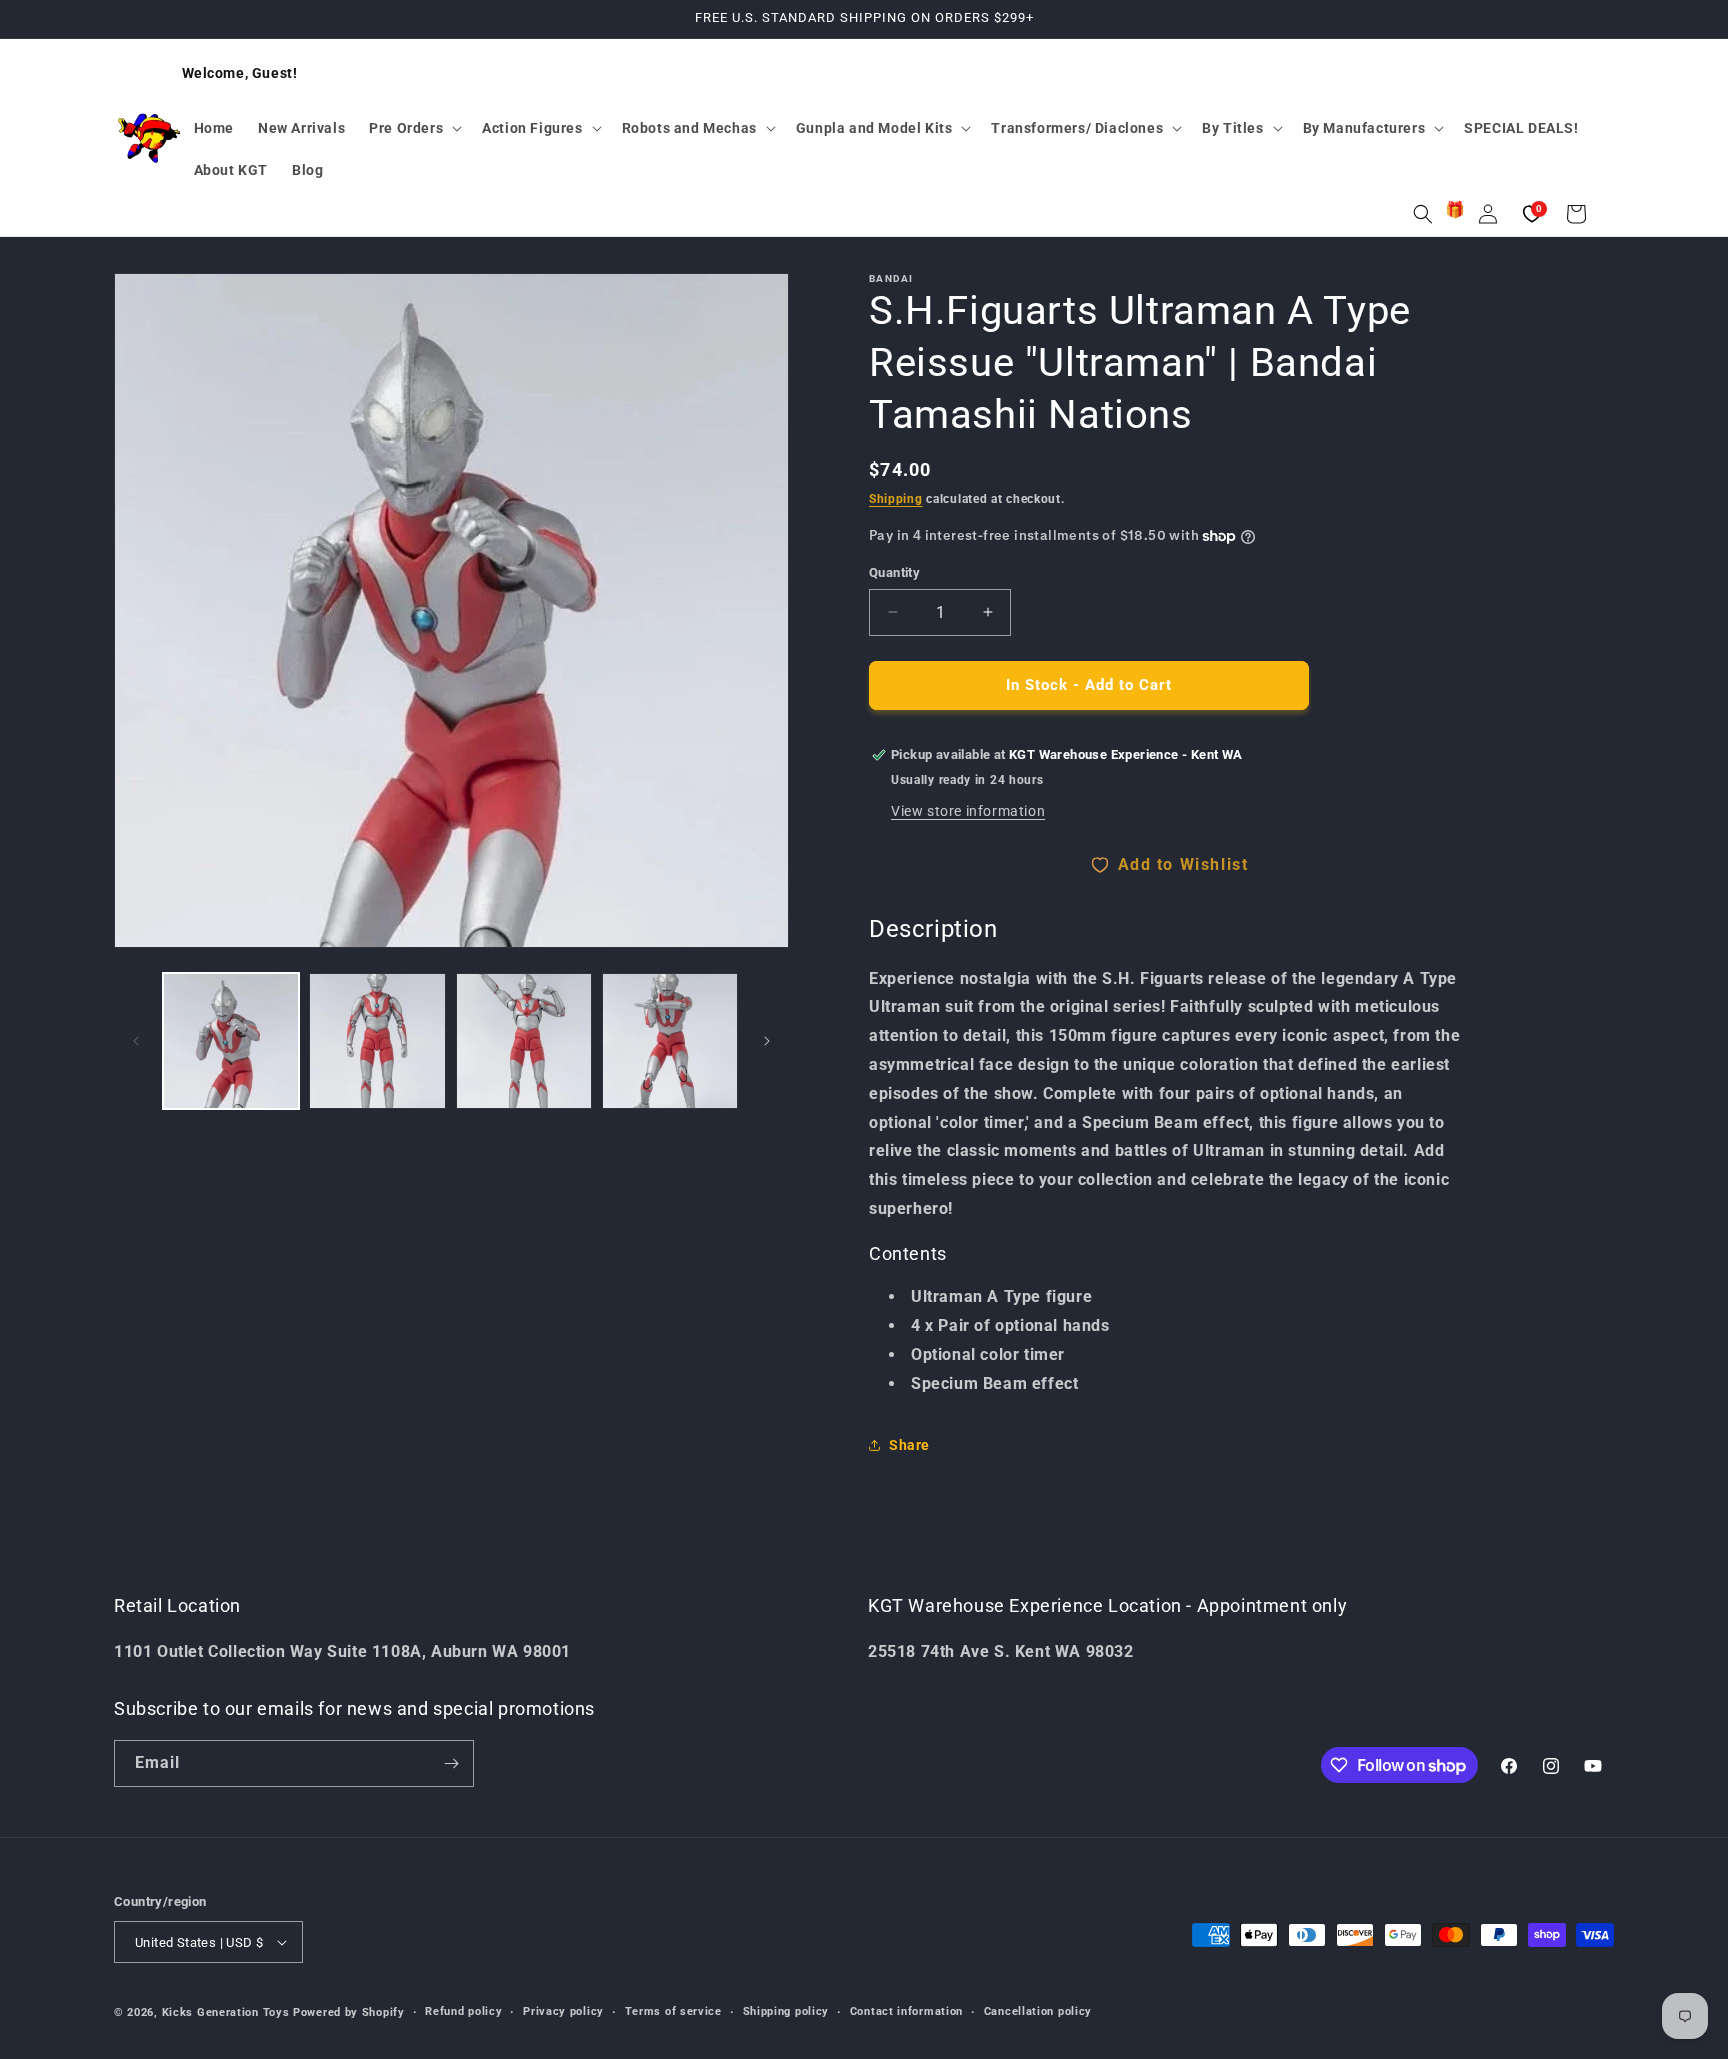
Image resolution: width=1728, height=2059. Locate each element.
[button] (413, 128)
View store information (968, 811)
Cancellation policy (1038, 2011)
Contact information (906, 2011)
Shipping (896, 499)
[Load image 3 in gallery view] (524, 1041)
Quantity (894, 572)
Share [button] (909, 1445)
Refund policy (463, 2011)
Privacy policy (563, 2011)
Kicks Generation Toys (226, 2012)
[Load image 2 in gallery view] (377, 1041)
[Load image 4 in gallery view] (670, 1041)
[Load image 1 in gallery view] (231, 1041)
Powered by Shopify (349, 2012)
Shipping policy (786, 2011)
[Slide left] (136, 1041)
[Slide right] (767, 1041)
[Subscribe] (451, 1763)
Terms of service (673, 2011)
